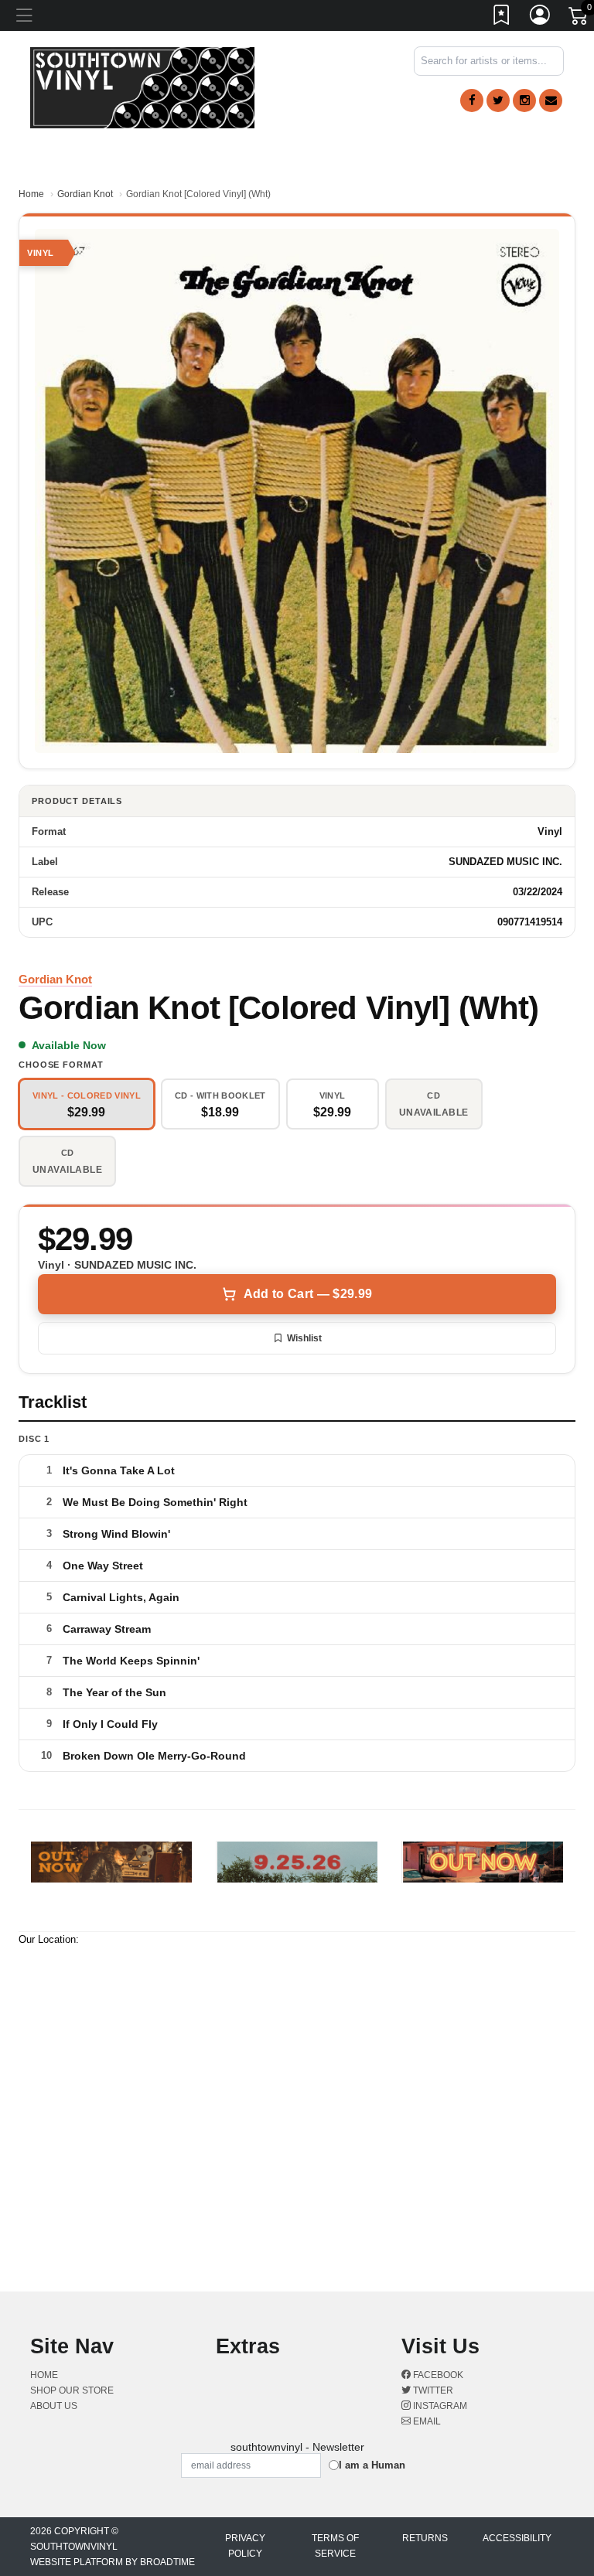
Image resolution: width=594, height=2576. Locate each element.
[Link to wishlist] (502, 18)
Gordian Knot (85, 194)
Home (31, 194)
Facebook (437, 2375)
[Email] (551, 101)
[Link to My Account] (541, 18)
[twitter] (498, 101)
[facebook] (472, 101)
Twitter (432, 2390)
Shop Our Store (72, 2390)
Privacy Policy (245, 2546)
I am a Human (372, 2465)
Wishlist (304, 1338)
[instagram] (524, 101)
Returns (425, 2538)
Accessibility (517, 2538)
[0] (579, 19)
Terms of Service (335, 2546)
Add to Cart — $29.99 (308, 1294)
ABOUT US (54, 2406)
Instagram (439, 2406)
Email (426, 2421)
